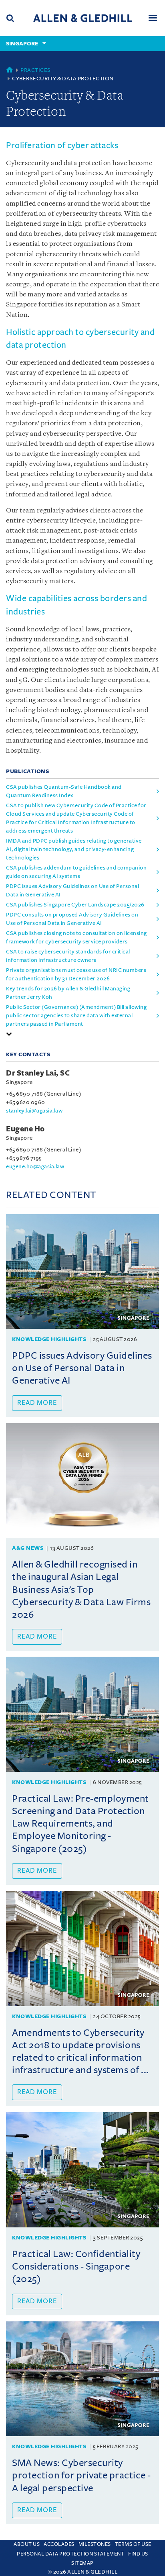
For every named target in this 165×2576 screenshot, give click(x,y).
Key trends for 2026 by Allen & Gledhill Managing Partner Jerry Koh (68, 993)
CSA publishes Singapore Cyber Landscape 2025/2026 (75, 905)
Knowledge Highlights (49, 1339)
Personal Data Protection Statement (70, 2554)
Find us (138, 2554)
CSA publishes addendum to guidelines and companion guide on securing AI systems (76, 872)
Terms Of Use (133, 2544)
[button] (9, 1034)
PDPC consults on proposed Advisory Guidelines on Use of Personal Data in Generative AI (72, 919)
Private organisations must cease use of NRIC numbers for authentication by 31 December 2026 (76, 974)
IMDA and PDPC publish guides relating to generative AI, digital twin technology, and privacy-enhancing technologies (74, 849)
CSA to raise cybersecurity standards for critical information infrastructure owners (68, 956)
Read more (37, 1403)
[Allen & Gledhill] (83, 18)
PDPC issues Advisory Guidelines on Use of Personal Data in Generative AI (72, 890)
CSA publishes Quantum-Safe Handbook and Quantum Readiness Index (64, 791)
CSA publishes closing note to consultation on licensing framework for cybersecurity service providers (76, 937)
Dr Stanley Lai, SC (38, 1073)
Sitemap (82, 2563)
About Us (27, 2544)
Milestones (95, 2544)
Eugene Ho (25, 1129)
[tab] (82, 1034)
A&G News (28, 1548)
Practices (36, 70)
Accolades (59, 2544)
